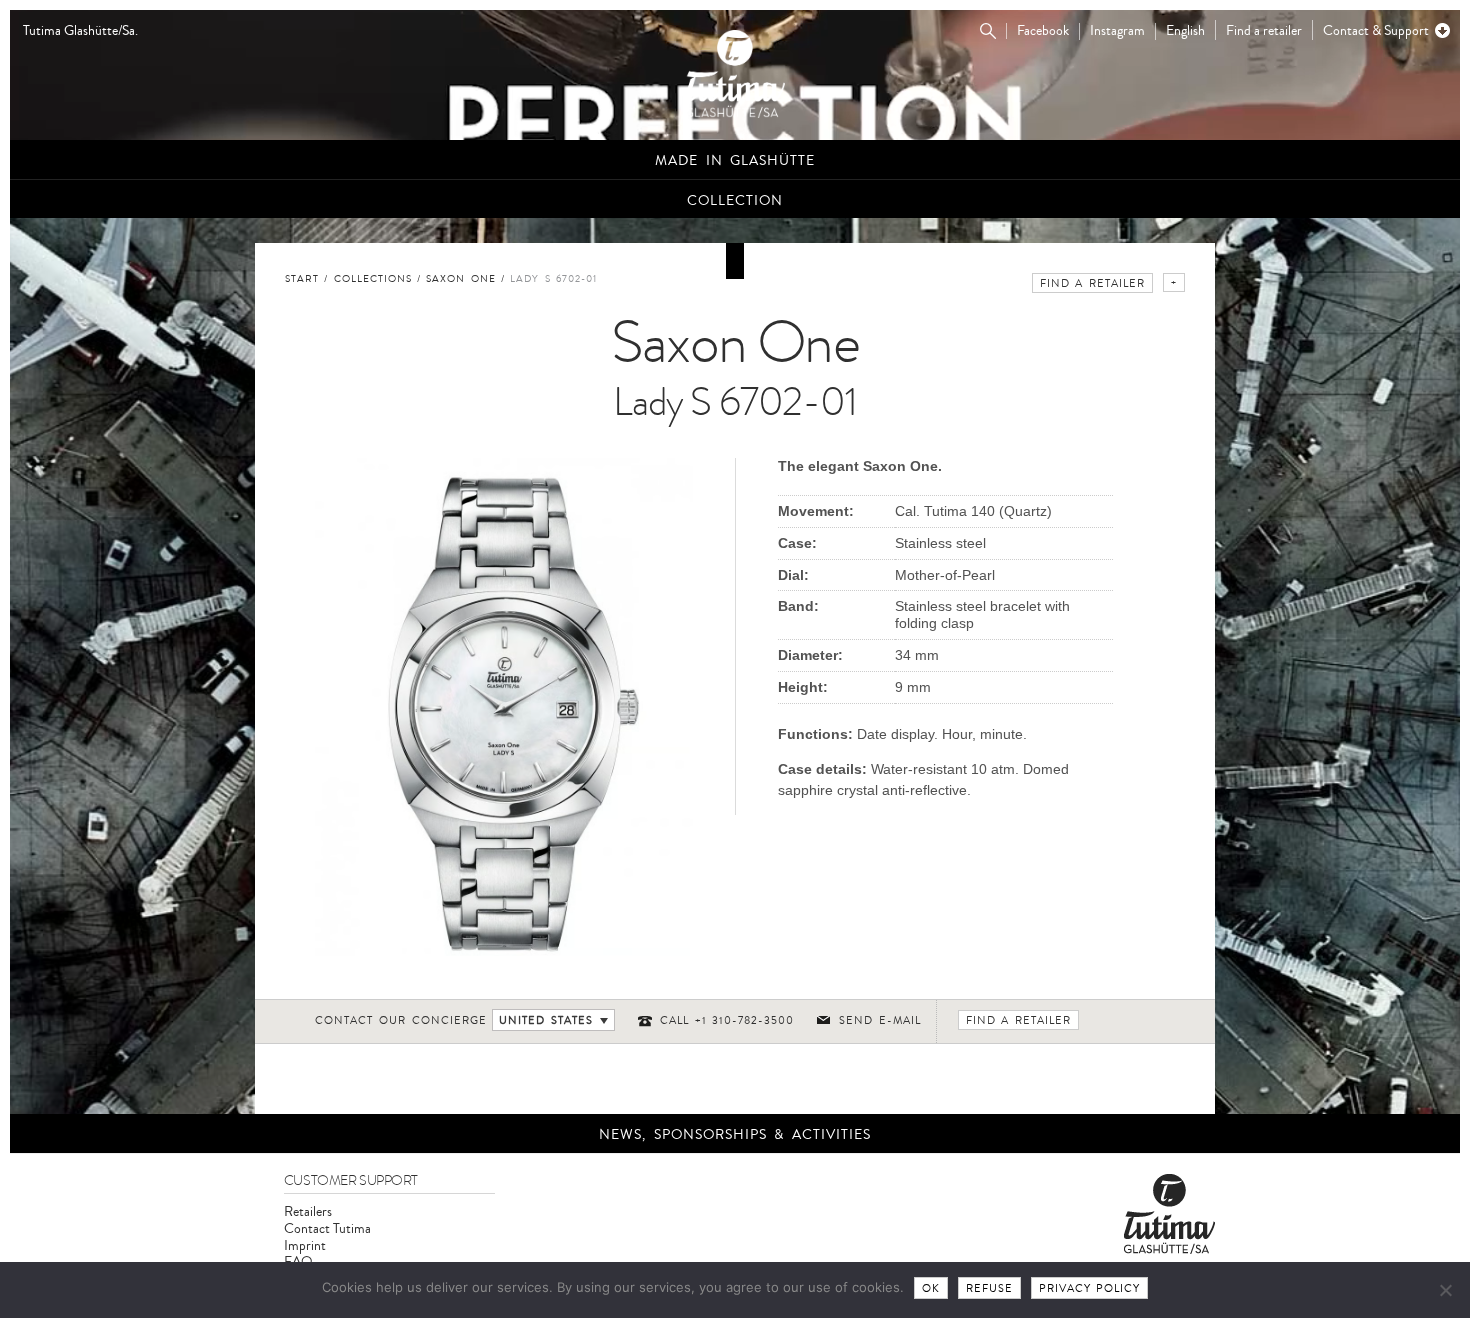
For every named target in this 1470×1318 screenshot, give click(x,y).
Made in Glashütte (735, 160)
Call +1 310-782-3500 (727, 1020)
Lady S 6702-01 (553, 279)
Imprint (305, 1245)
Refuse (989, 1288)
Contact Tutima (327, 1228)
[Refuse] (1445, 1290)
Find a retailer (1264, 30)
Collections (373, 279)
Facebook (1043, 31)
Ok (931, 1288)
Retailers (308, 1211)
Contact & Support (1376, 30)
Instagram (1117, 31)
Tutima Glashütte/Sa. (80, 31)
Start (302, 279)
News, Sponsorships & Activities (735, 1134)
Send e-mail (880, 1020)
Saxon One (461, 279)
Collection (735, 200)
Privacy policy (1090, 1288)
